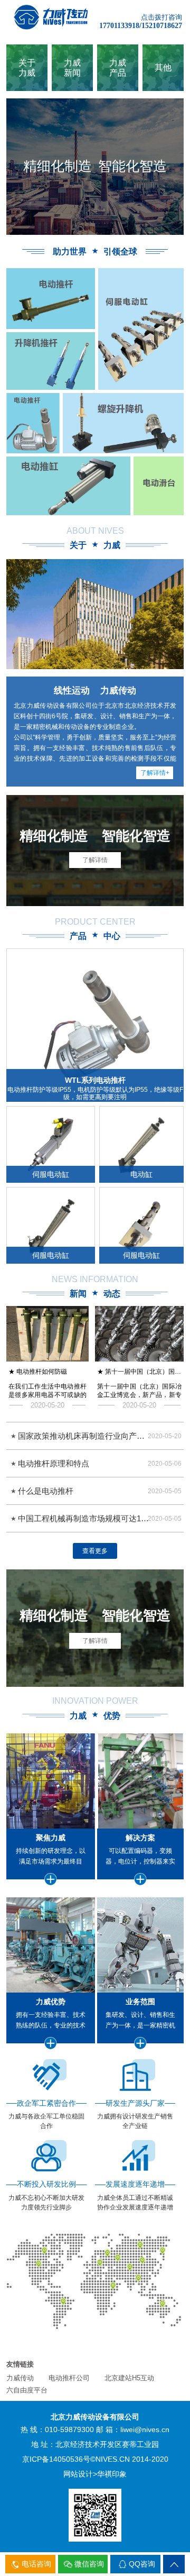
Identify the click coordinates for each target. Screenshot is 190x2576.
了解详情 (95, 860)
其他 (163, 67)
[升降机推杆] (122, 423)
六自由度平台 (27, 2390)
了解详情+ (155, 773)
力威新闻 (72, 68)
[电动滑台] (68, 486)
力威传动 (20, 2378)
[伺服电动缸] (141, 329)
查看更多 (95, 1551)
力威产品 (118, 68)
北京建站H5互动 (129, 2378)
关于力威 (27, 68)
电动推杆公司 (69, 2378)
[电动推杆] (33, 423)
